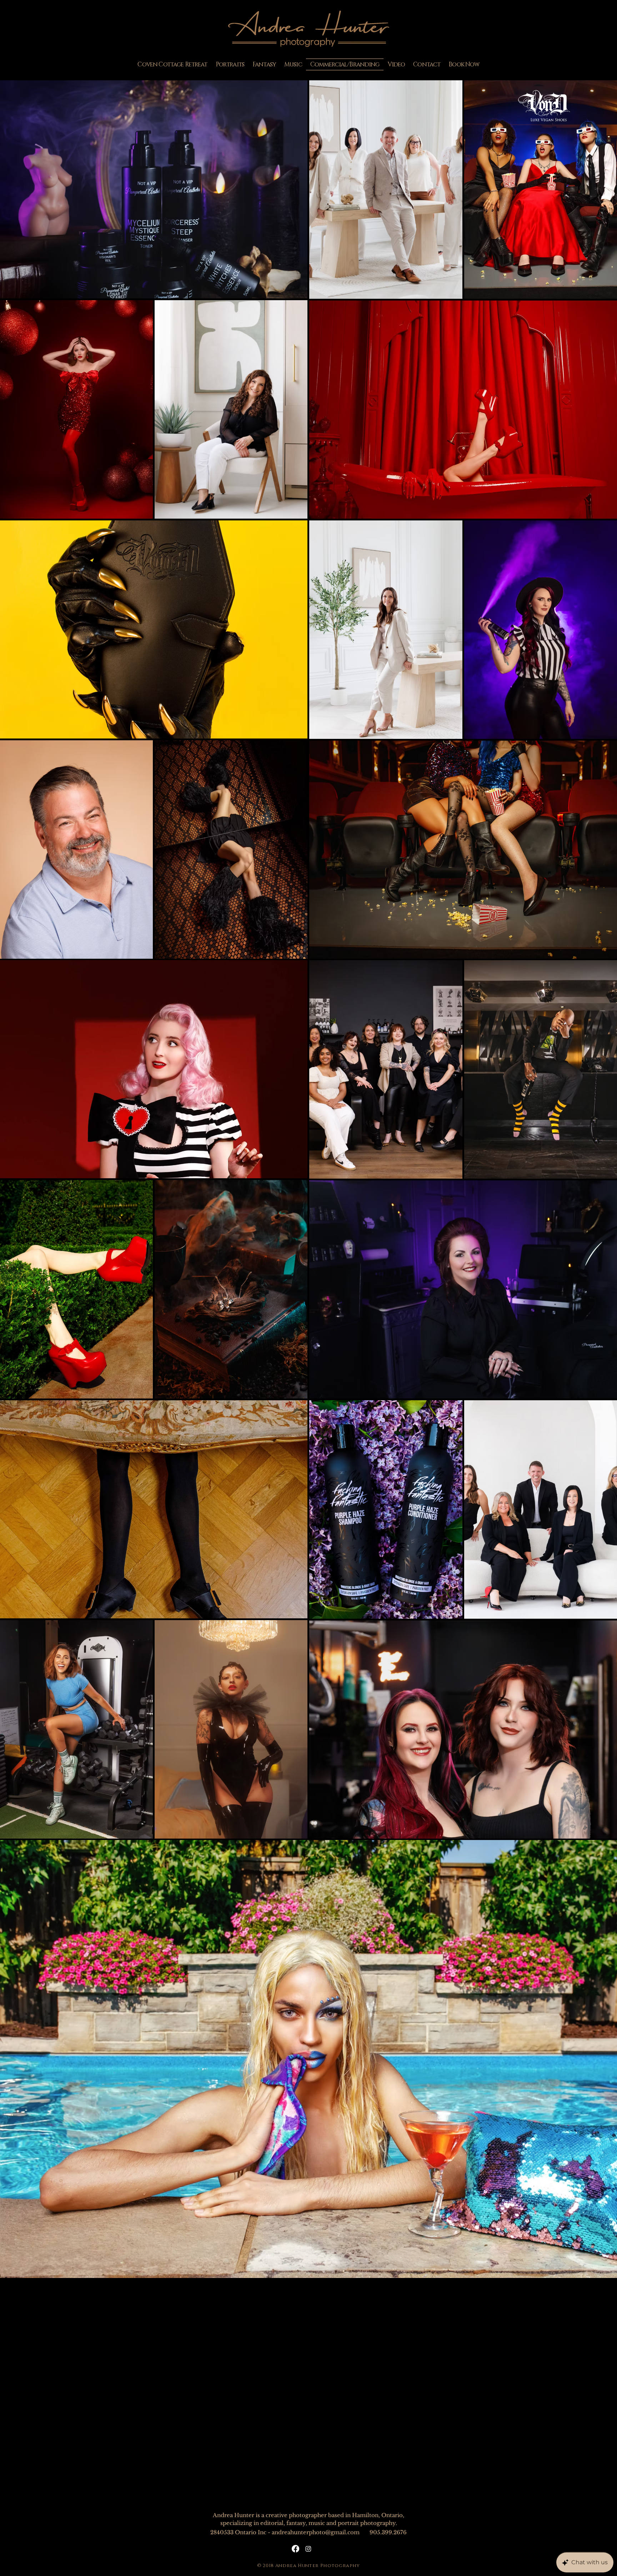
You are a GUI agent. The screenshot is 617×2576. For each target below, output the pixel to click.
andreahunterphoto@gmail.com (316, 2532)
